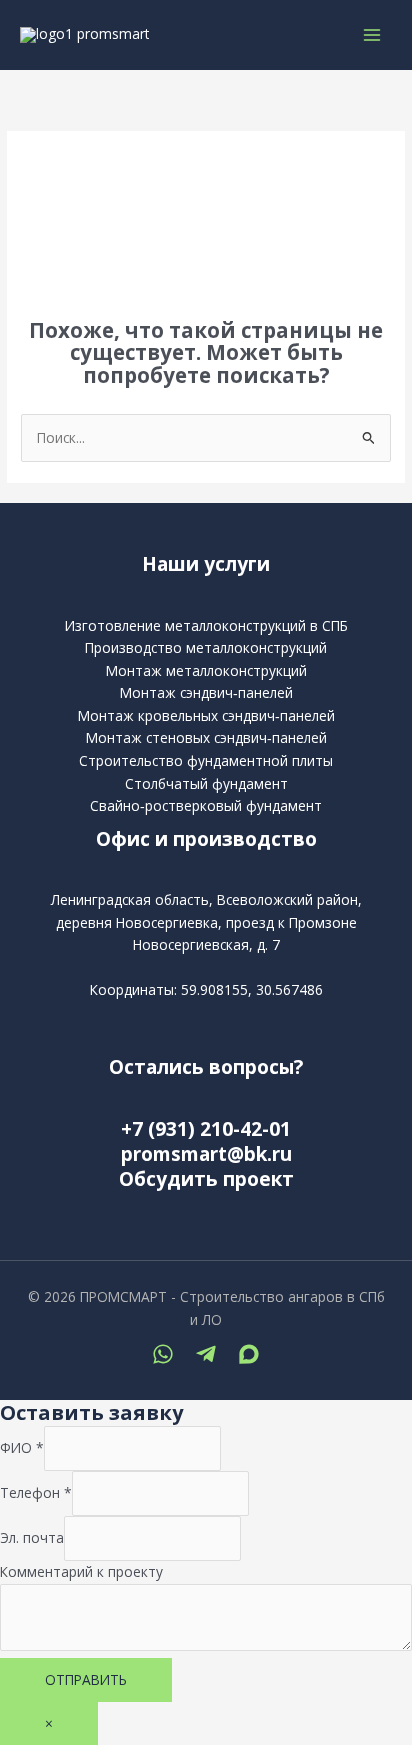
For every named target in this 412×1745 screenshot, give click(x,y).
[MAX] (249, 1354)
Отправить (86, 1679)
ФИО (22, 1447)
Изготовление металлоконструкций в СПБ (206, 625)
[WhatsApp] (163, 1354)
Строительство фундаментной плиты (206, 760)
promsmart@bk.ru (206, 1154)
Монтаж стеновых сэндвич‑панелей (206, 737)
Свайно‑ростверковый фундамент (206, 805)
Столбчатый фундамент (206, 783)
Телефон (36, 1492)
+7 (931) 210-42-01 (206, 1129)
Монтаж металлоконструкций (206, 670)
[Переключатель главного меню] (372, 35)
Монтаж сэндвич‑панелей (206, 692)
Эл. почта (32, 1537)
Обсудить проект (206, 1179)
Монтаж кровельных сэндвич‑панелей (206, 715)
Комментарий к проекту (81, 1571)
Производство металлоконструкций (206, 647)
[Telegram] (206, 1354)
